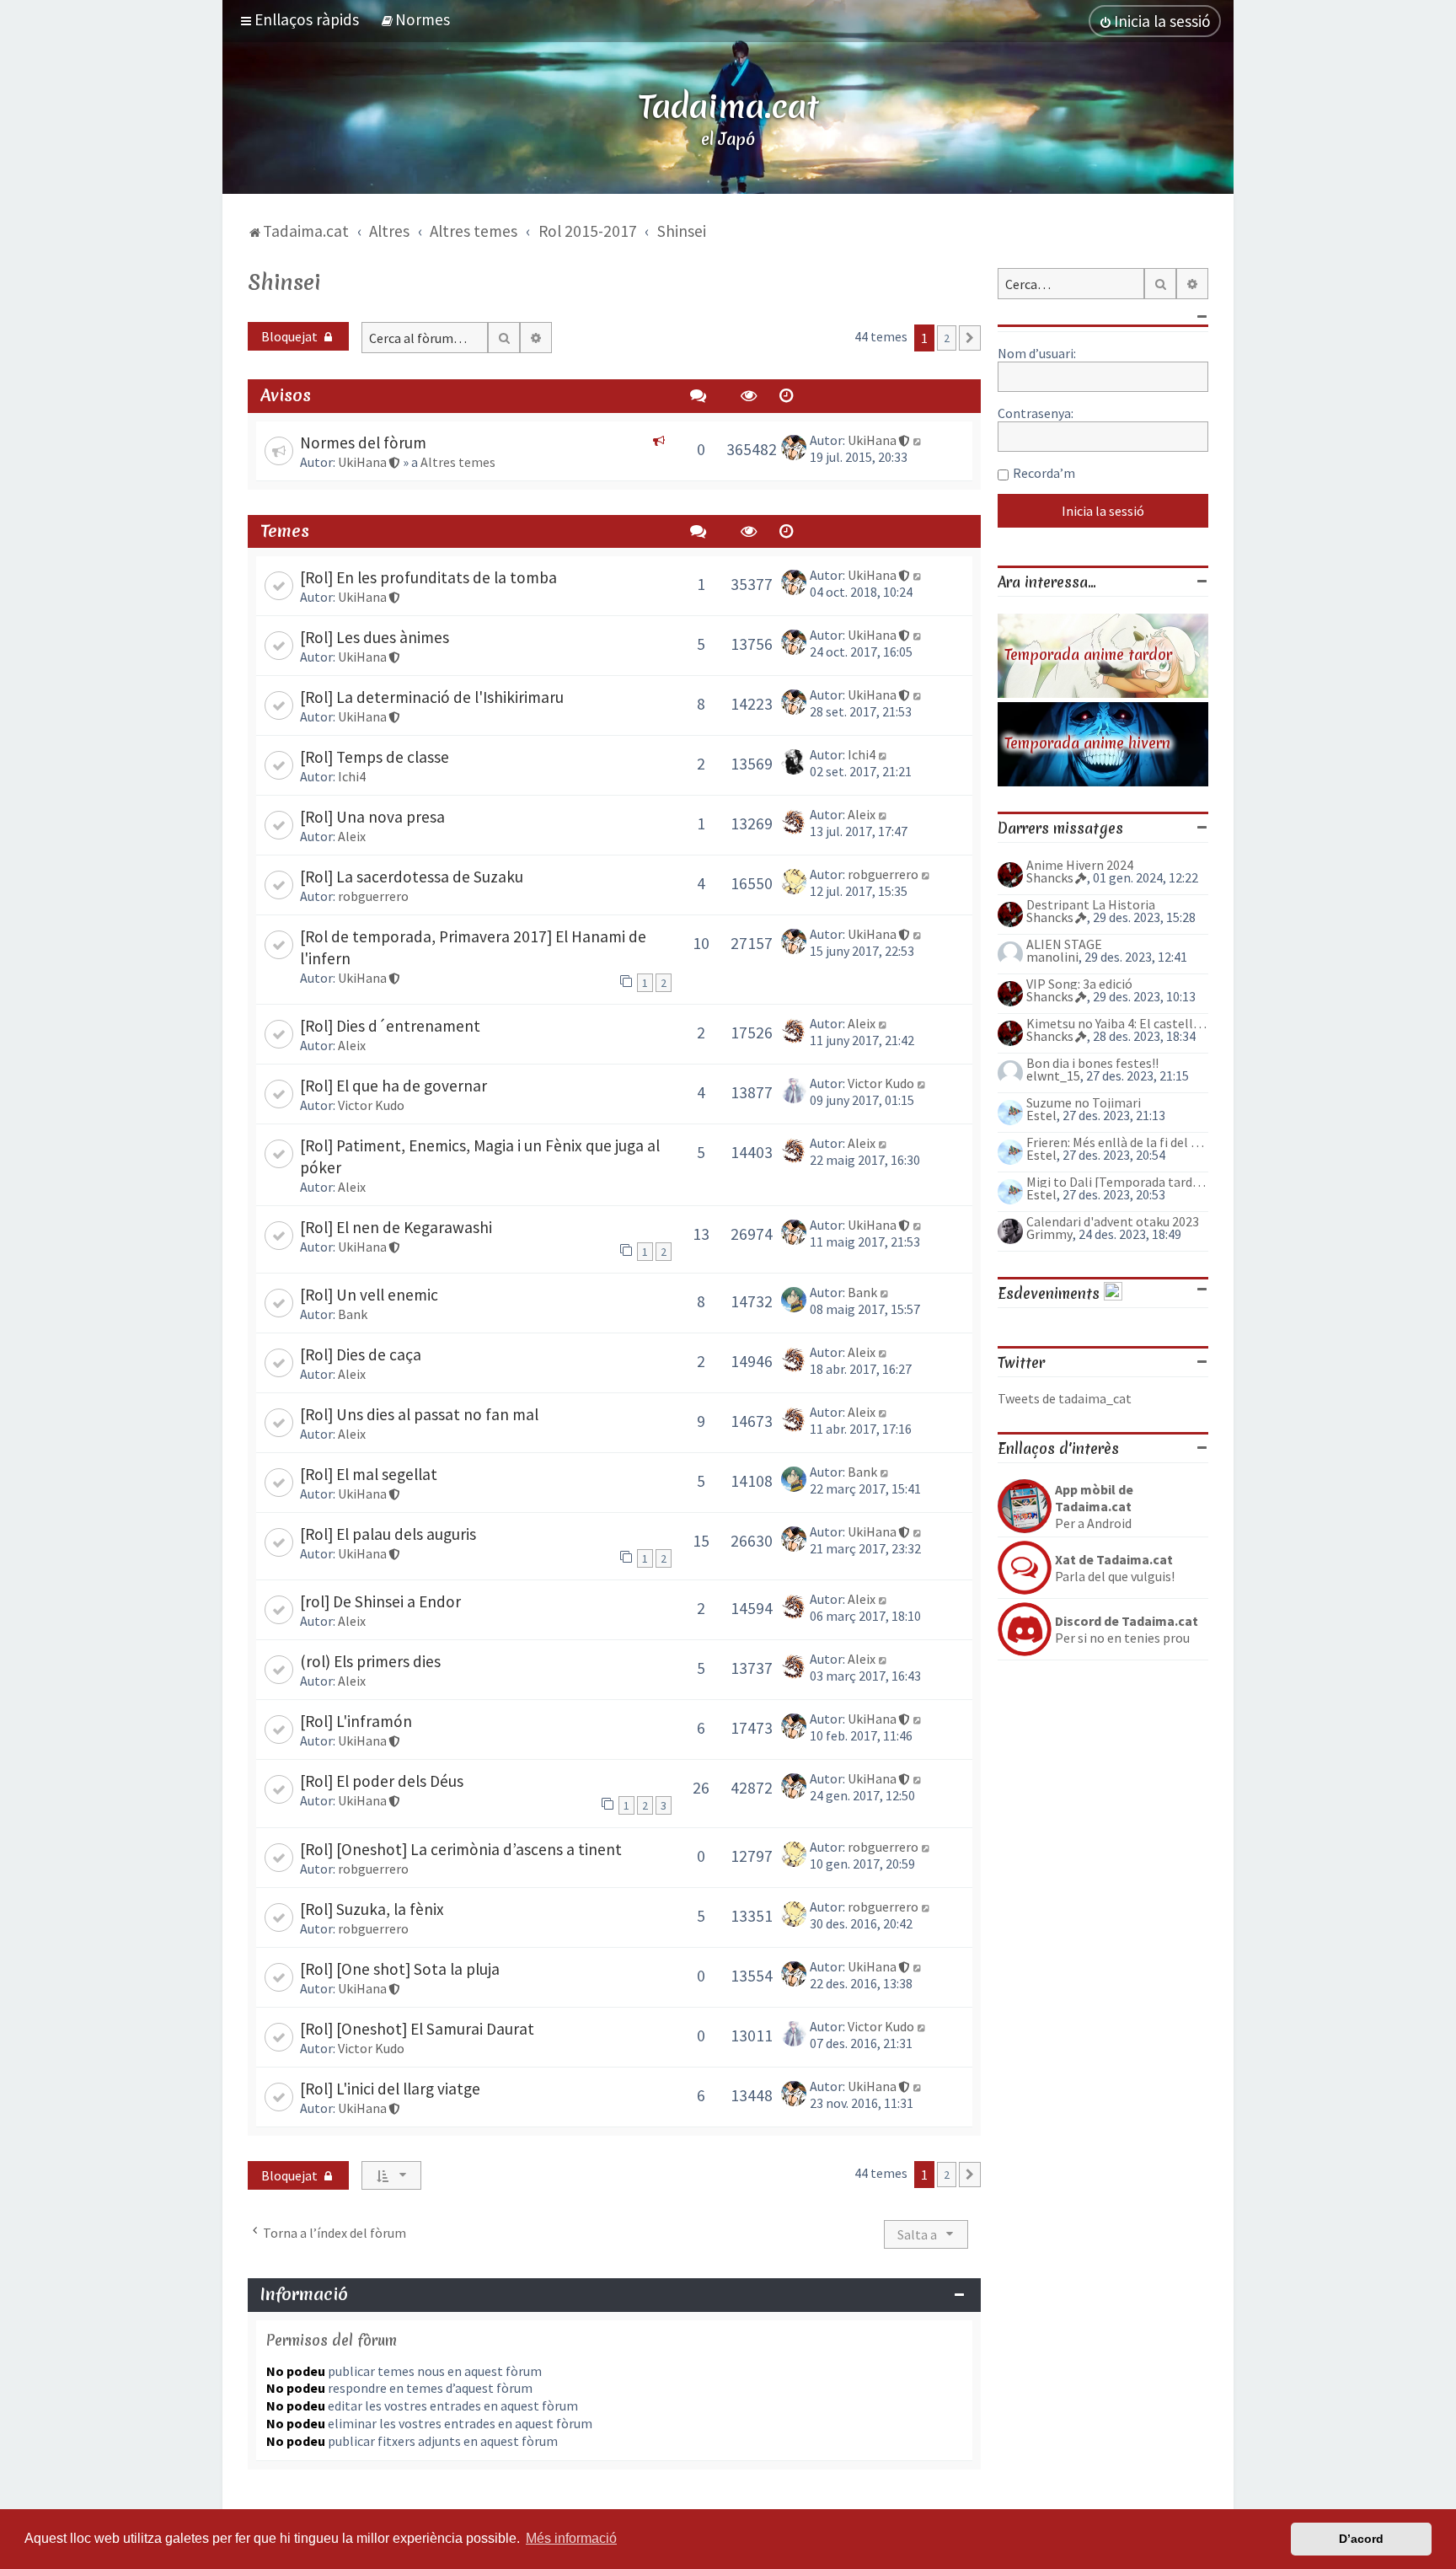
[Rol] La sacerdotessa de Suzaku (412, 877)
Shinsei (284, 282)
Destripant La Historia (1091, 904)
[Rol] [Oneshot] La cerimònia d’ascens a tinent (461, 1849)
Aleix (352, 836)
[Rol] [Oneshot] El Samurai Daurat (417, 2029)
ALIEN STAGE (1064, 944)
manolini (1052, 957)
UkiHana (362, 462)
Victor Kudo (371, 1105)
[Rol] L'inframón (356, 1721)
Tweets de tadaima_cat (1065, 1398)
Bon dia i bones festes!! (1092, 1063)
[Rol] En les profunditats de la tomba (428, 577)
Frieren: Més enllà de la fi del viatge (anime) (1117, 1142)
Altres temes (458, 462)
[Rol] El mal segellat (369, 1474)
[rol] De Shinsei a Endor (380, 1601)
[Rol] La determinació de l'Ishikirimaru (432, 697)
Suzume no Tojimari (1084, 1102)
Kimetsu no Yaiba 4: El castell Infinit (1117, 1023)
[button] (970, 338)
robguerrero (373, 896)
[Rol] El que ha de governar (393, 1086)
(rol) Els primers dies (370, 1661)
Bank (353, 1314)
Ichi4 (352, 776)
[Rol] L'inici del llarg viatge (390, 2089)
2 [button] (947, 338)
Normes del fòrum (363, 442)
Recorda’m (1044, 473)
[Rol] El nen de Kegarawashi (396, 1227)
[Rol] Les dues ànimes (375, 637)
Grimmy (1049, 1234)
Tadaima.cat (728, 106)
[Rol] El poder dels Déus (382, 1781)
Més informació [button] (571, 2538)
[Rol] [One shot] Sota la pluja (400, 1969)
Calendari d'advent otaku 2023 (1113, 1221)
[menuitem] (415, 19)
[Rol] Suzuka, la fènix (372, 1909)
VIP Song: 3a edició (1079, 984)
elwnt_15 (1053, 1075)
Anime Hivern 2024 (1080, 865)
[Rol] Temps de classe (375, 757)
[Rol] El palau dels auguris (388, 1534)
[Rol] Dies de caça (361, 1354)
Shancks (1050, 877)
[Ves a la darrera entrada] (918, 440)
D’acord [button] (1361, 2539)
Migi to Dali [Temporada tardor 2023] (1117, 1182)
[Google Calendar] (1113, 1293)
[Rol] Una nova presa (372, 817)
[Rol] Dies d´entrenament (390, 1026)
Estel (1041, 1115)
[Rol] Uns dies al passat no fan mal (419, 1414)
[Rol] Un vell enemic (369, 1295)
